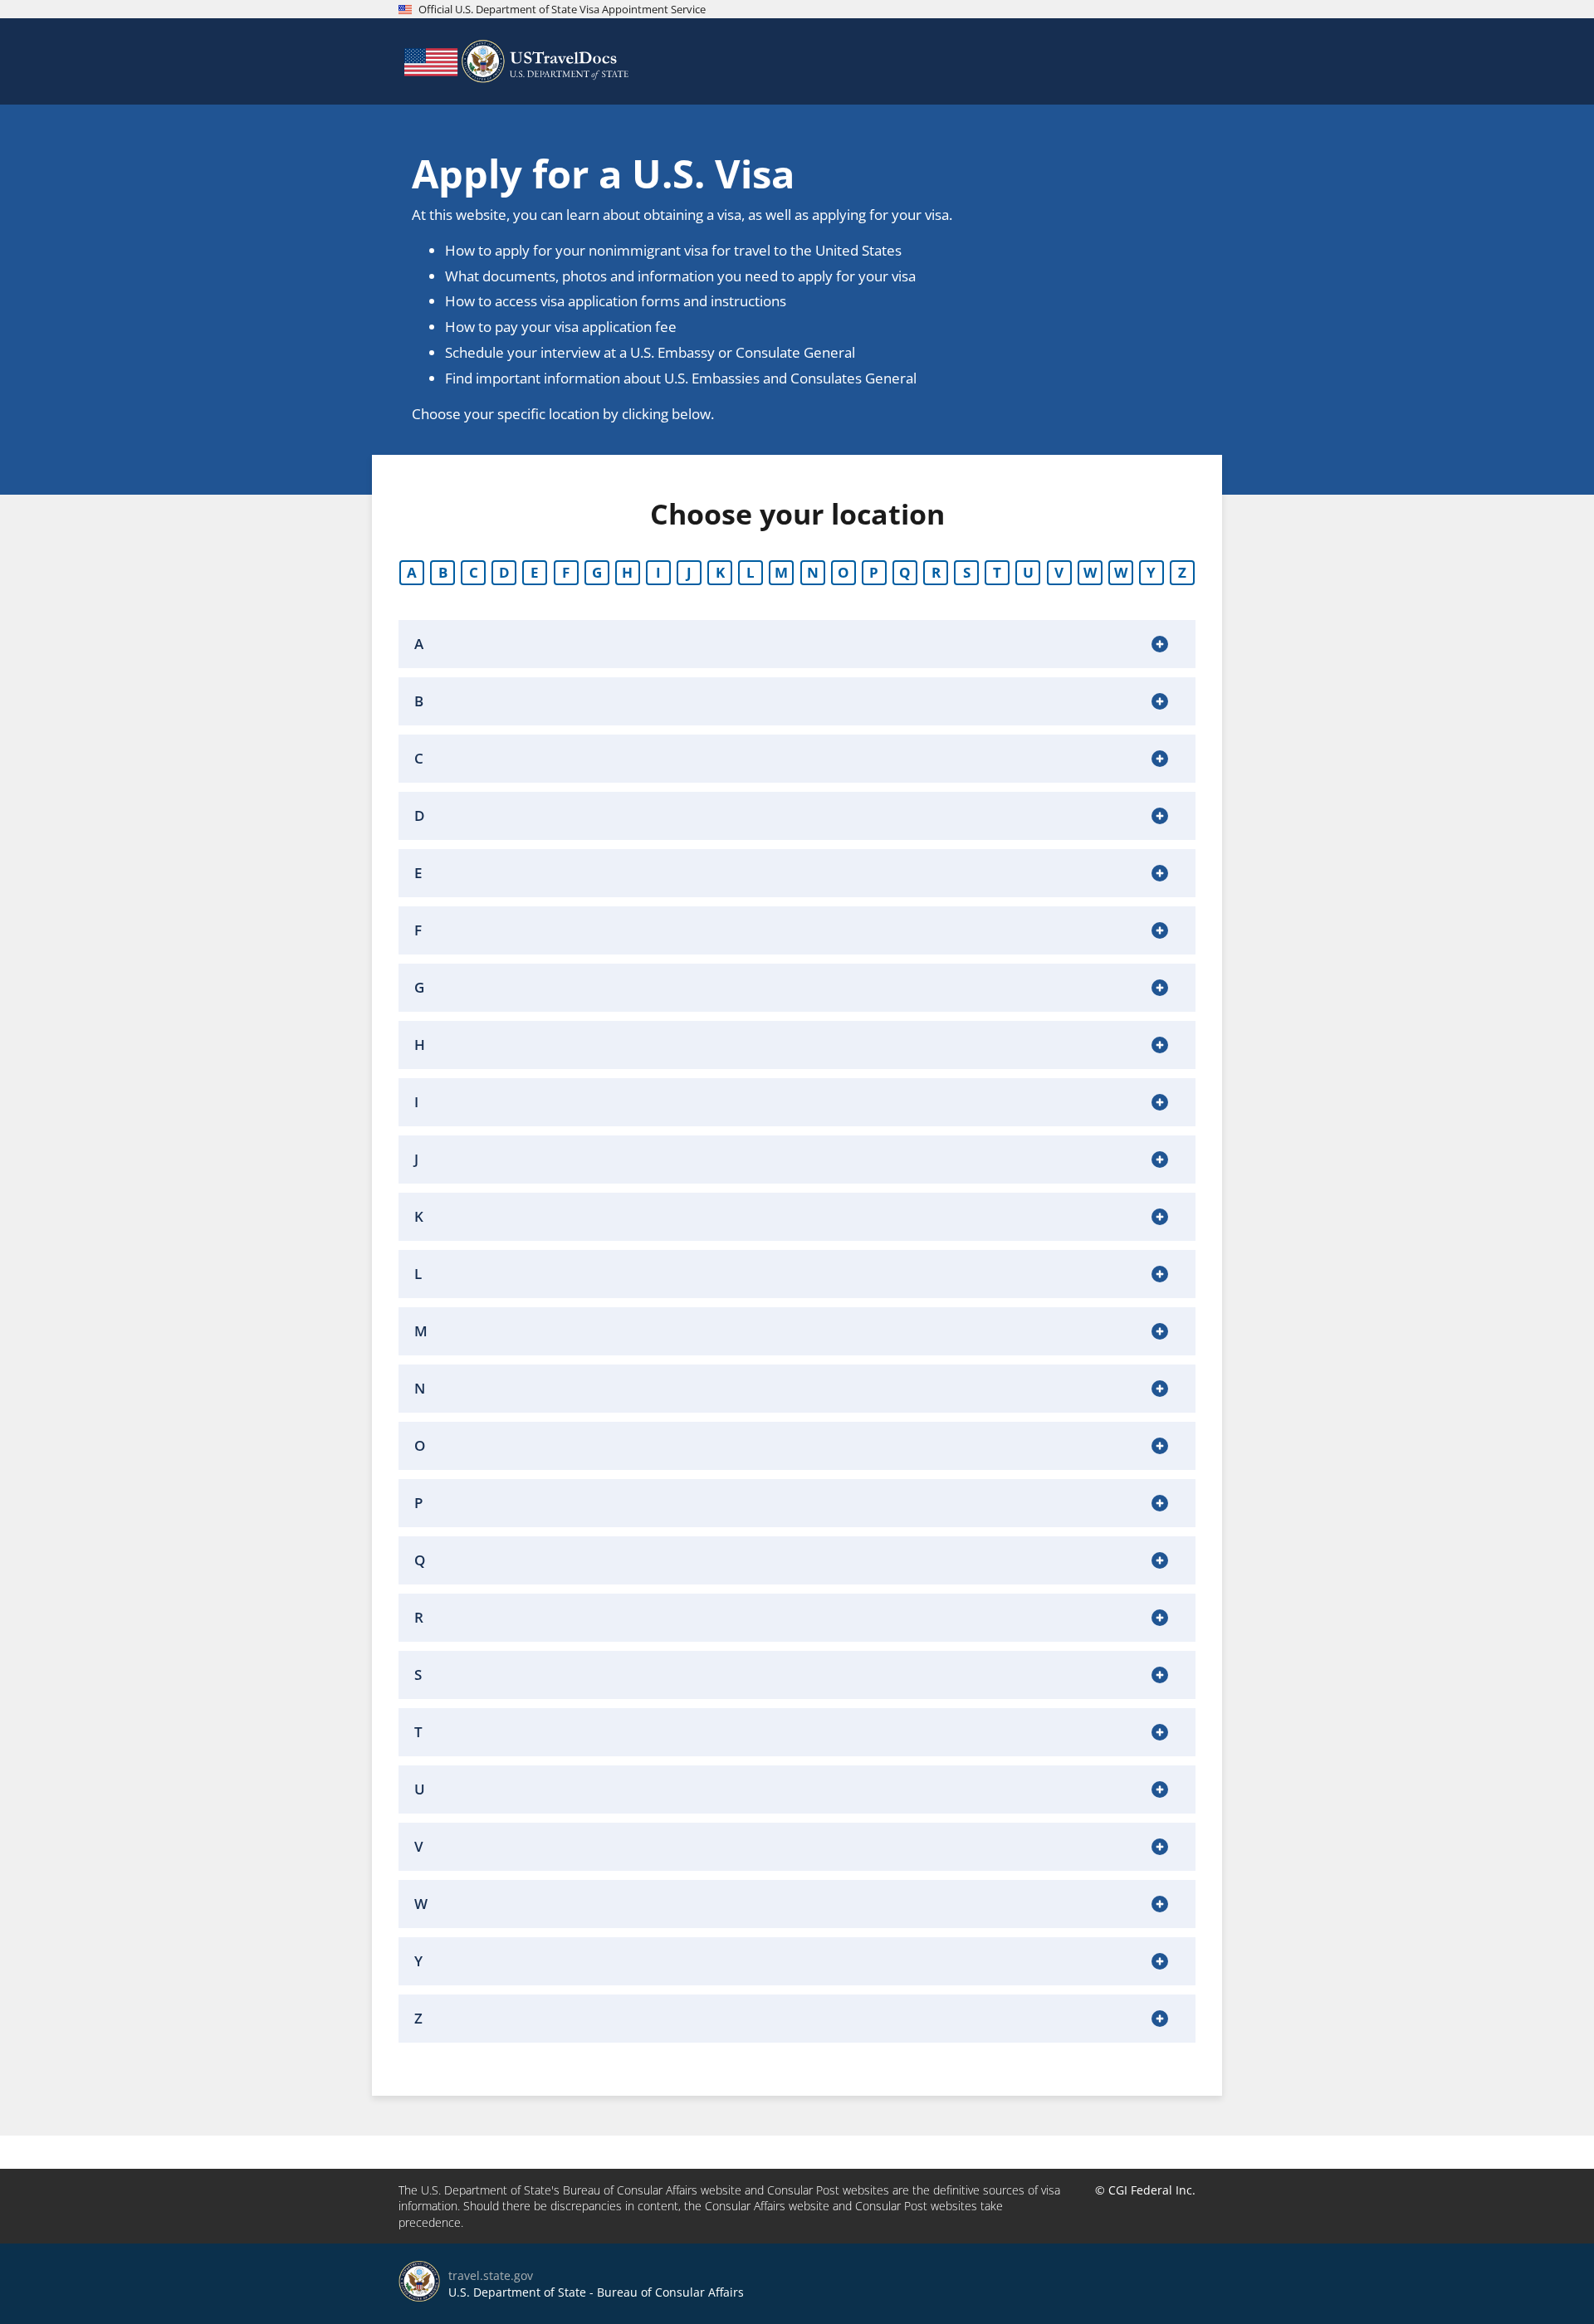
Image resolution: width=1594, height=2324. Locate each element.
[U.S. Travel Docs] (515, 61)
